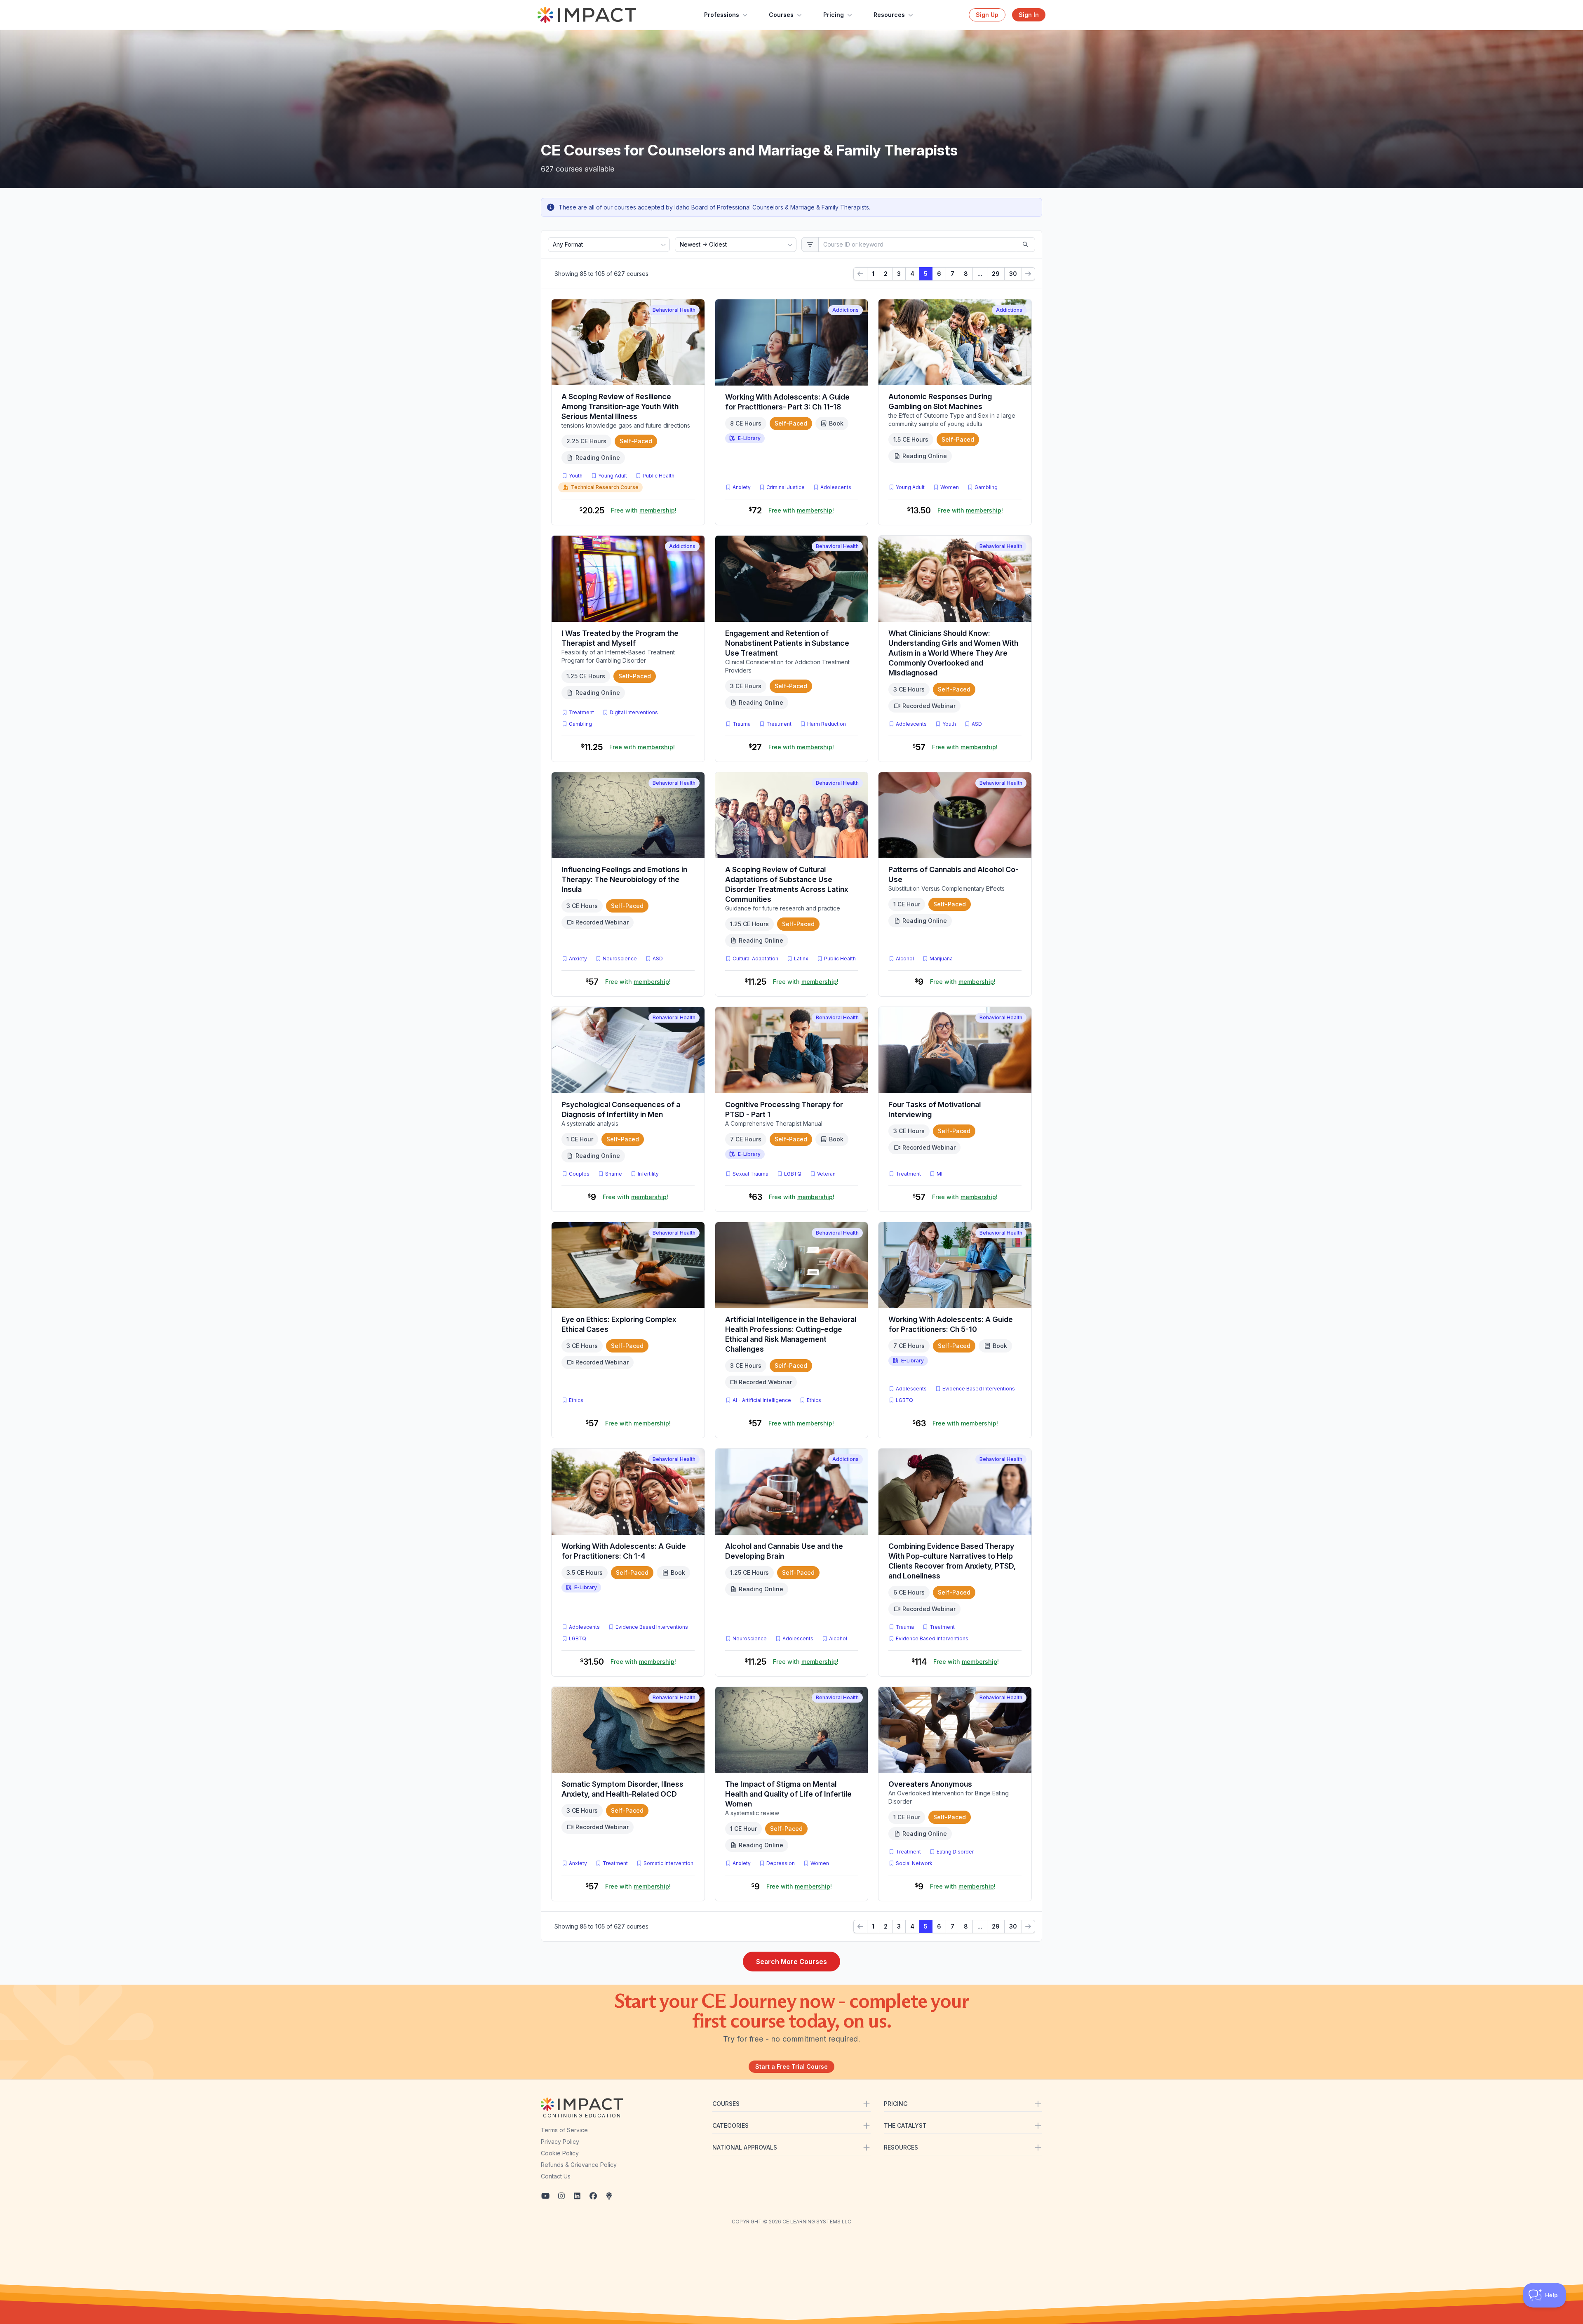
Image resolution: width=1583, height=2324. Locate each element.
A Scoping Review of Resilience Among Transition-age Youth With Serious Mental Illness (620, 406)
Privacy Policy (560, 2142)
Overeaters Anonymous (930, 1784)
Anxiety (742, 487)
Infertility (648, 1174)
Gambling (986, 487)
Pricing (834, 15)
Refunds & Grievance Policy (579, 2165)
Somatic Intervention (668, 1863)
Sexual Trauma (750, 1174)
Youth (576, 476)
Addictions (846, 310)
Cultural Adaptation (755, 959)
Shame (614, 1174)
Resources (889, 15)
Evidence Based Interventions (979, 1389)
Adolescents (836, 487)
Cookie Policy (560, 2153)
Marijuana (941, 959)
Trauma (742, 724)
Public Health (659, 476)
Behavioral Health (674, 310)
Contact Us (556, 2176)
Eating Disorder (955, 1852)
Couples (579, 1174)
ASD (978, 724)
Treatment (581, 712)
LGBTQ (793, 1174)
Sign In (1029, 15)
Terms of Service (564, 2130)
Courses (781, 15)
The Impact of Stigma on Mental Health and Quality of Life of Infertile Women (788, 1794)
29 (996, 274)
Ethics (576, 1400)
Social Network (914, 1863)
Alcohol (905, 959)
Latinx (801, 959)
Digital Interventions (634, 712)
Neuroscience (620, 959)
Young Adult (613, 476)
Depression (781, 1863)
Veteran (826, 1174)
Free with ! (644, 510)
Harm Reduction (827, 724)
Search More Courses (791, 1962)
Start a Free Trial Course (791, 2066)
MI (941, 1174)
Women (950, 487)
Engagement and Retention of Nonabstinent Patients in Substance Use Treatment (787, 643)
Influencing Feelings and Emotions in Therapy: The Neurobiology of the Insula (624, 879)
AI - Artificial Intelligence (762, 1400)
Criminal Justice (786, 487)
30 (1013, 274)
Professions (722, 15)
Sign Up (987, 15)
